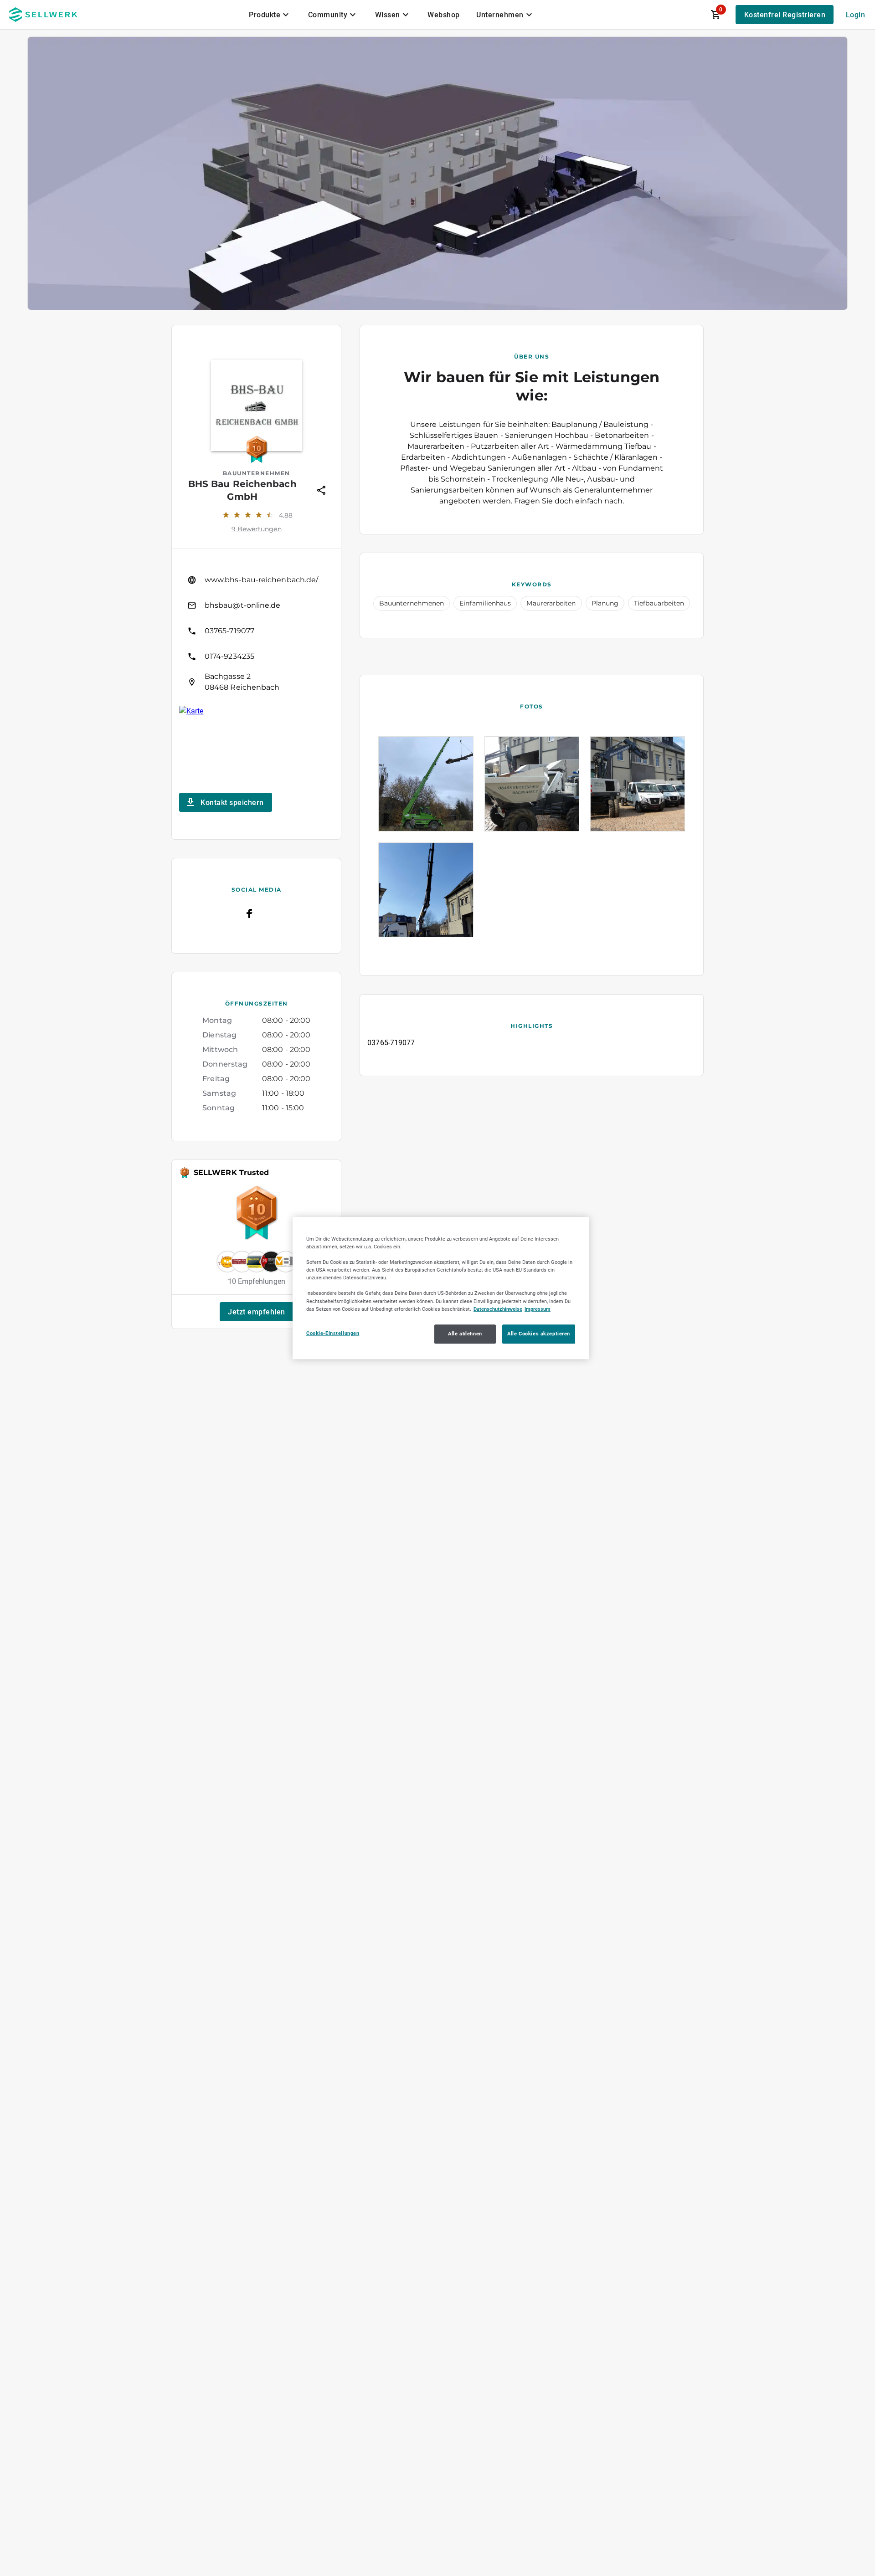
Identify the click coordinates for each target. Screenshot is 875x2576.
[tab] (270, 15)
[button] (257, 1312)
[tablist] (391, 15)
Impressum (538, 1309)
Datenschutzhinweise (498, 1309)
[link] (256, 580)
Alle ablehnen (465, 1334)
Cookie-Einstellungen (333, 1333)
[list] (256, 631)
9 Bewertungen (257, 529)
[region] (441, 1288)
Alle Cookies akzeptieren (539, 1334)
